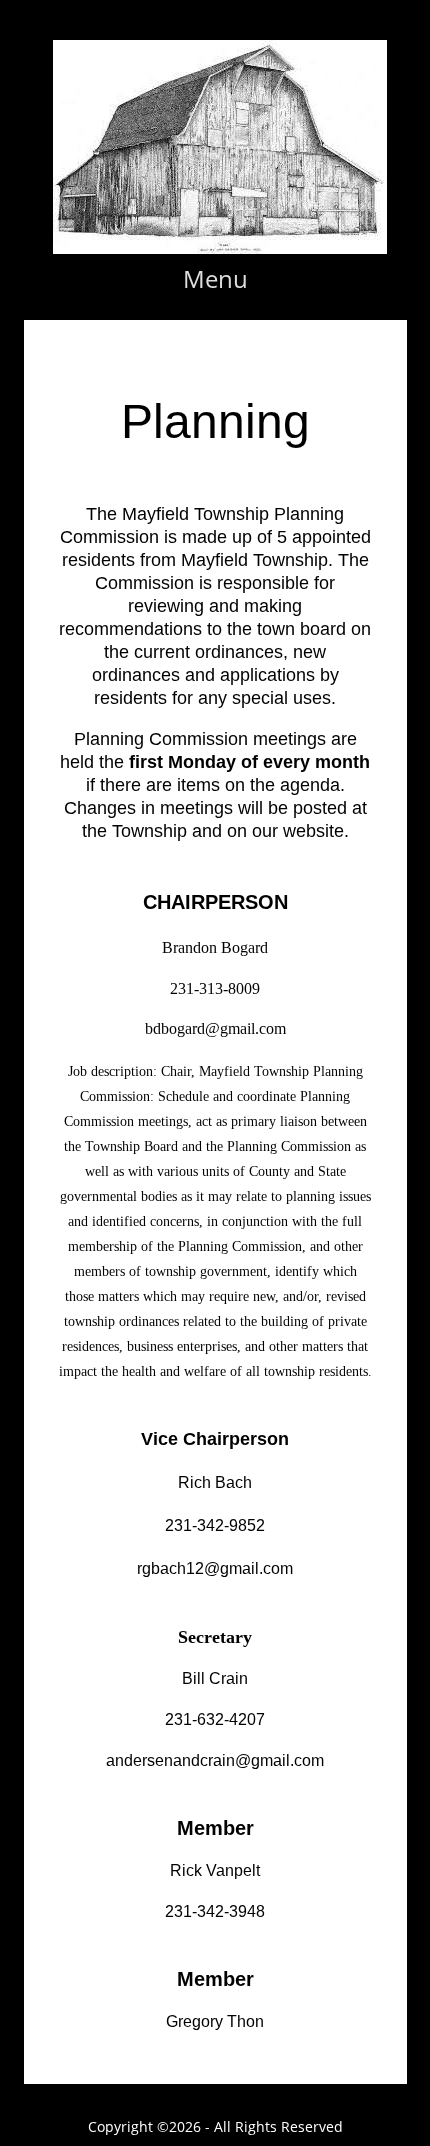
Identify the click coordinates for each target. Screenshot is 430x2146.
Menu (215, 278)
